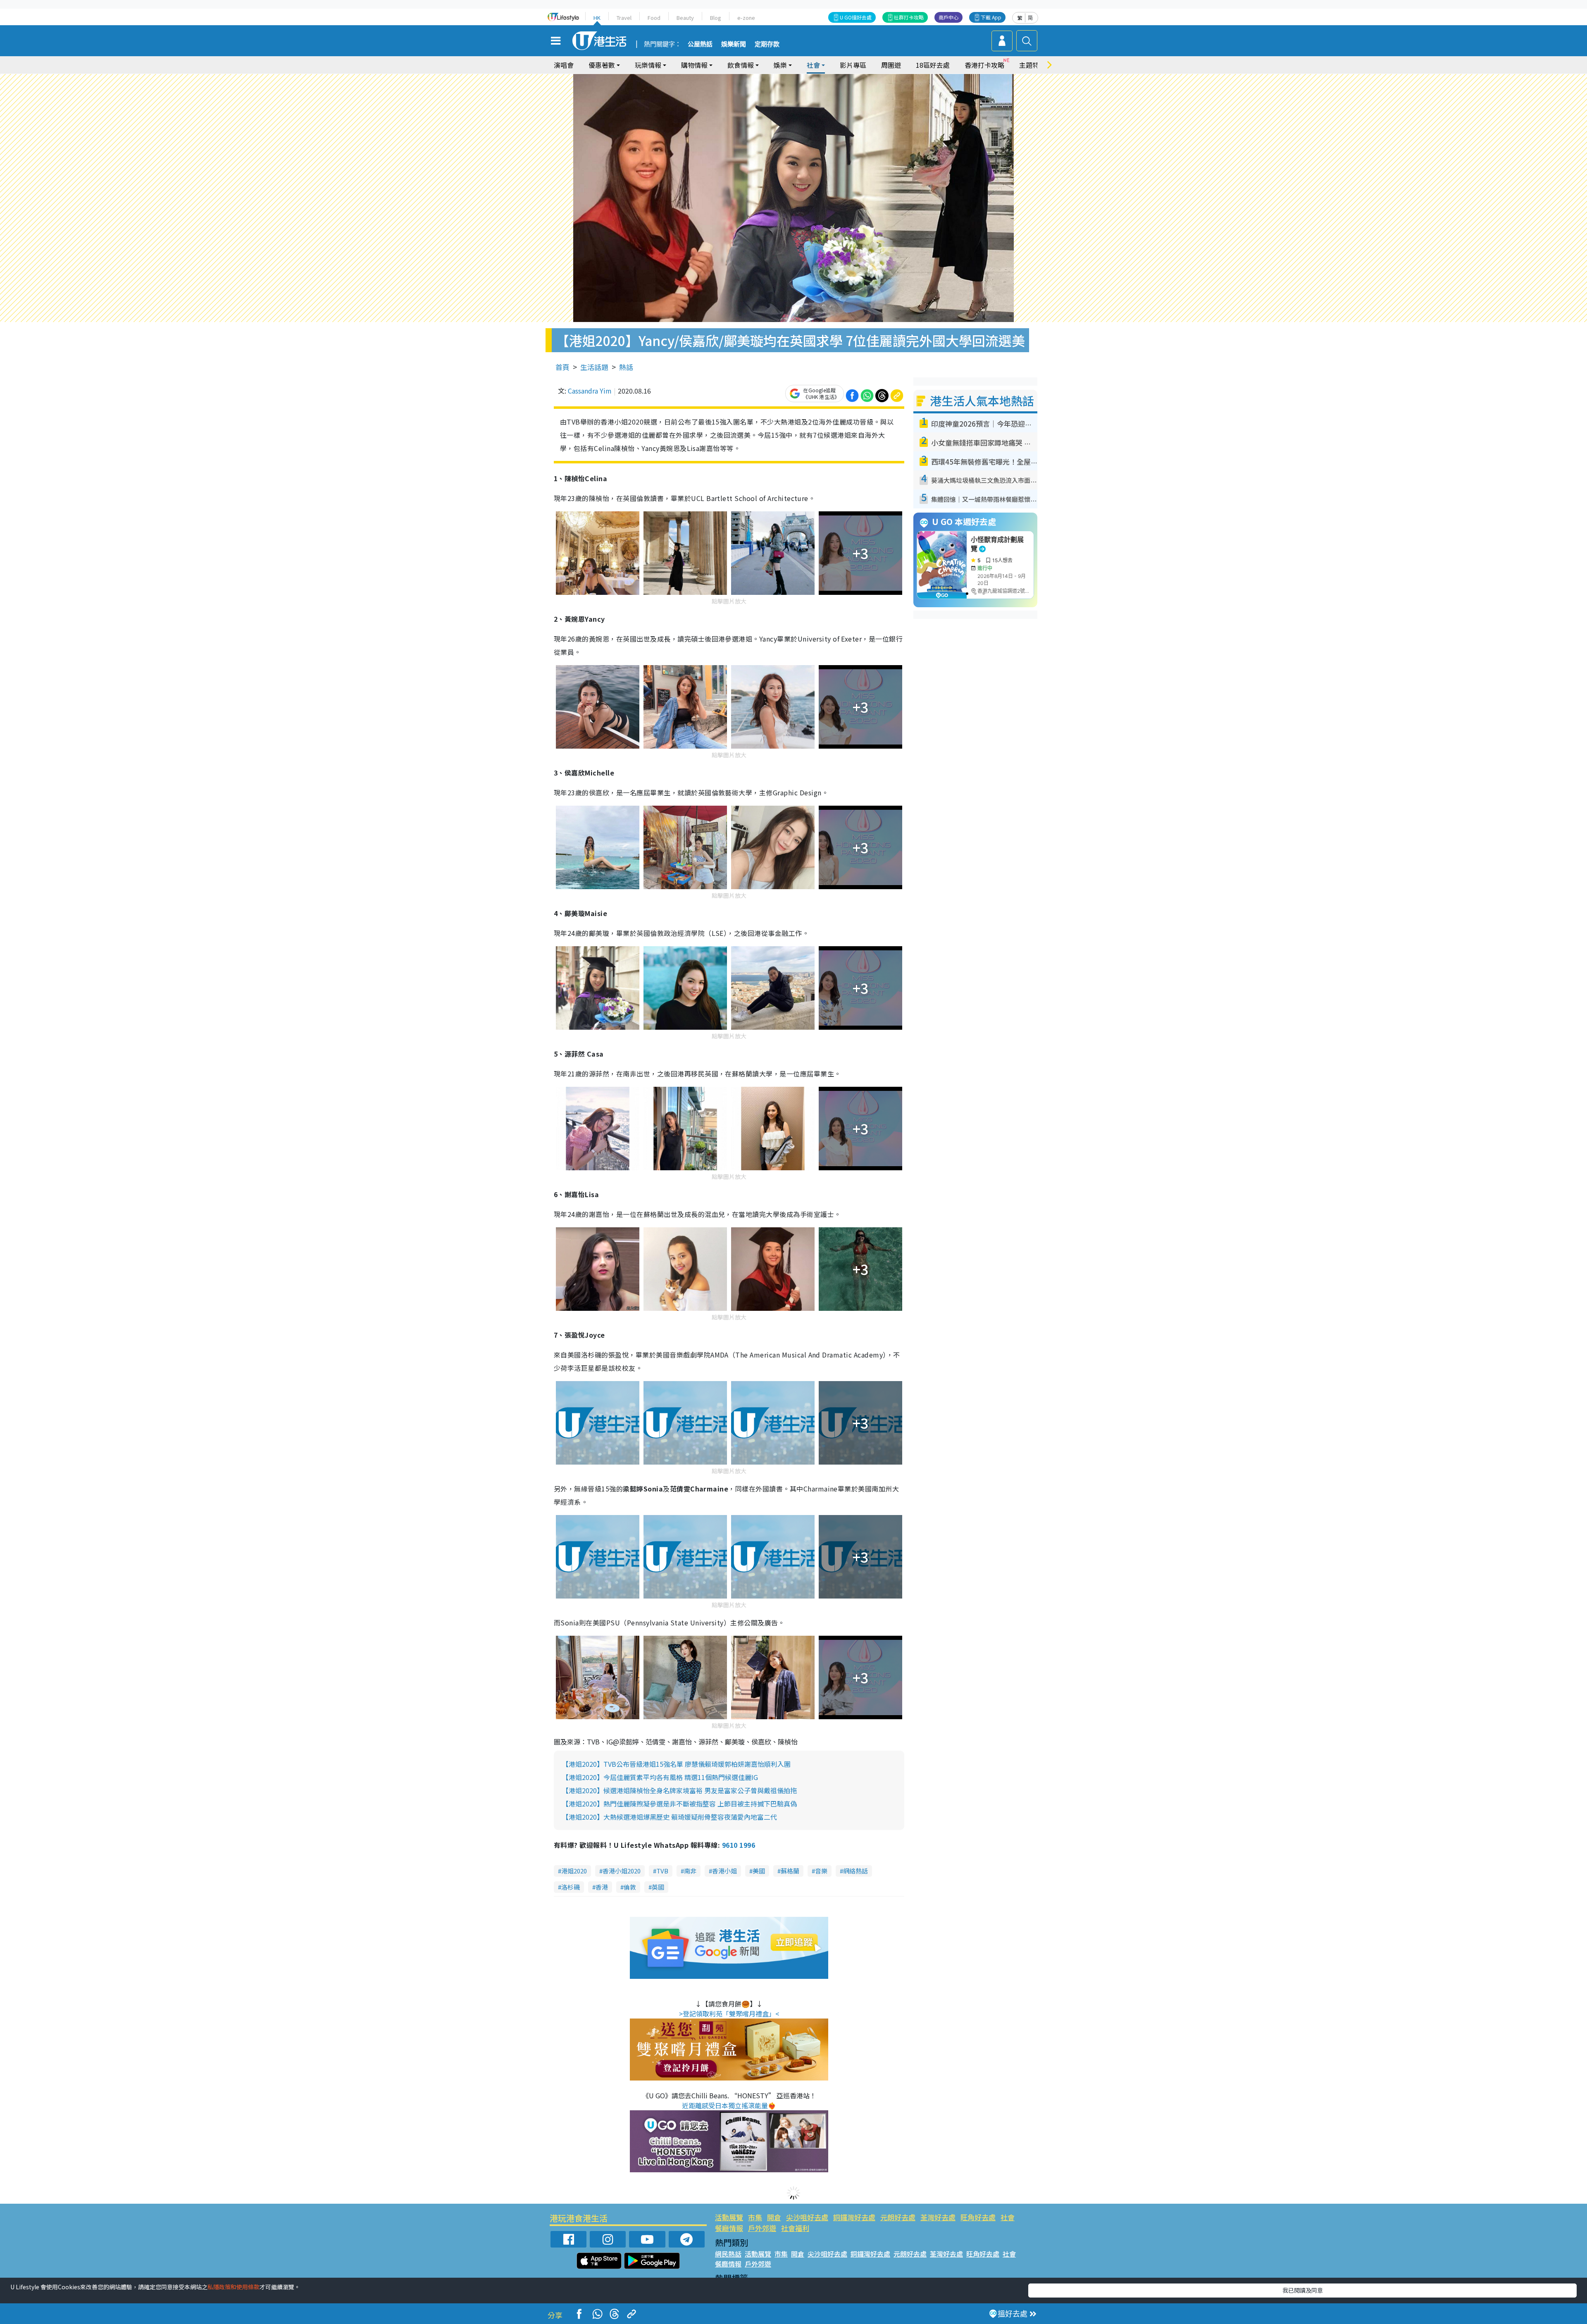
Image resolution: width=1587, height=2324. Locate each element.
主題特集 (1032, 65)
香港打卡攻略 (984, 65)
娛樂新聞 (734, 44)
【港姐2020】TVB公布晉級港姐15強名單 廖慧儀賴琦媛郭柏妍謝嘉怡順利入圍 (676, 1764)
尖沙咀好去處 (807, 2217)
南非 (690, 1871)
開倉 (774, 2217)
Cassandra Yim (590, 391)
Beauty (685, 18)
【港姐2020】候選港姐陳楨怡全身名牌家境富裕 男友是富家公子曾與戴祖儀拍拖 (679, 1790)
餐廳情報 (729, 2228)
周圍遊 (891, 65)
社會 (1008, 2217)
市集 (755, 2217)
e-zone (746, 18)
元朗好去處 (898, 2217)
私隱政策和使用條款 (234, 2287)
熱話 (626, 367)
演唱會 (564, 65)
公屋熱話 (700, 44)
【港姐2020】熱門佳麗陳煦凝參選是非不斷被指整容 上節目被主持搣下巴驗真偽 (679, 1804)
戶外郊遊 (762, 2228)
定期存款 (767, 44)
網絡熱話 (855, 1871)
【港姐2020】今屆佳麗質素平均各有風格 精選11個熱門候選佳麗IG (660, 1777)
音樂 (821, 1871)
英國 (658, 1887)
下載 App (991, 17)
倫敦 (630, 1887)
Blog (716, 18)
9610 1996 (739, 1845)
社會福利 (795, 2228)
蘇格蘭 (790, 1871)
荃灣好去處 (938, 2217)
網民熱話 (728, 2254)
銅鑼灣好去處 (854, 2217)
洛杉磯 (571, 1887)
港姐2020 (574, 1871)
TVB (662, 1871)
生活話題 (594, 367)
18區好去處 (933, 65)
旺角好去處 (978, 2217)
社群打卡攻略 (909, 17)
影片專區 (853, 65)
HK (597, 18)
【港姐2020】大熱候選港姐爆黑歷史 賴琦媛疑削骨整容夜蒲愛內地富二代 (670, 1817)
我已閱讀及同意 (1303, 2290)
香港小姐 (724, 1871)
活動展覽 (729, 2217)
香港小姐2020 (622, 1871)
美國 (759, 1871)
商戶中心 (948, 17)
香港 (602, 1887)
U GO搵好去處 (856, 17)
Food (654, 18)
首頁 (562, 367)
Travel (624, 18)
